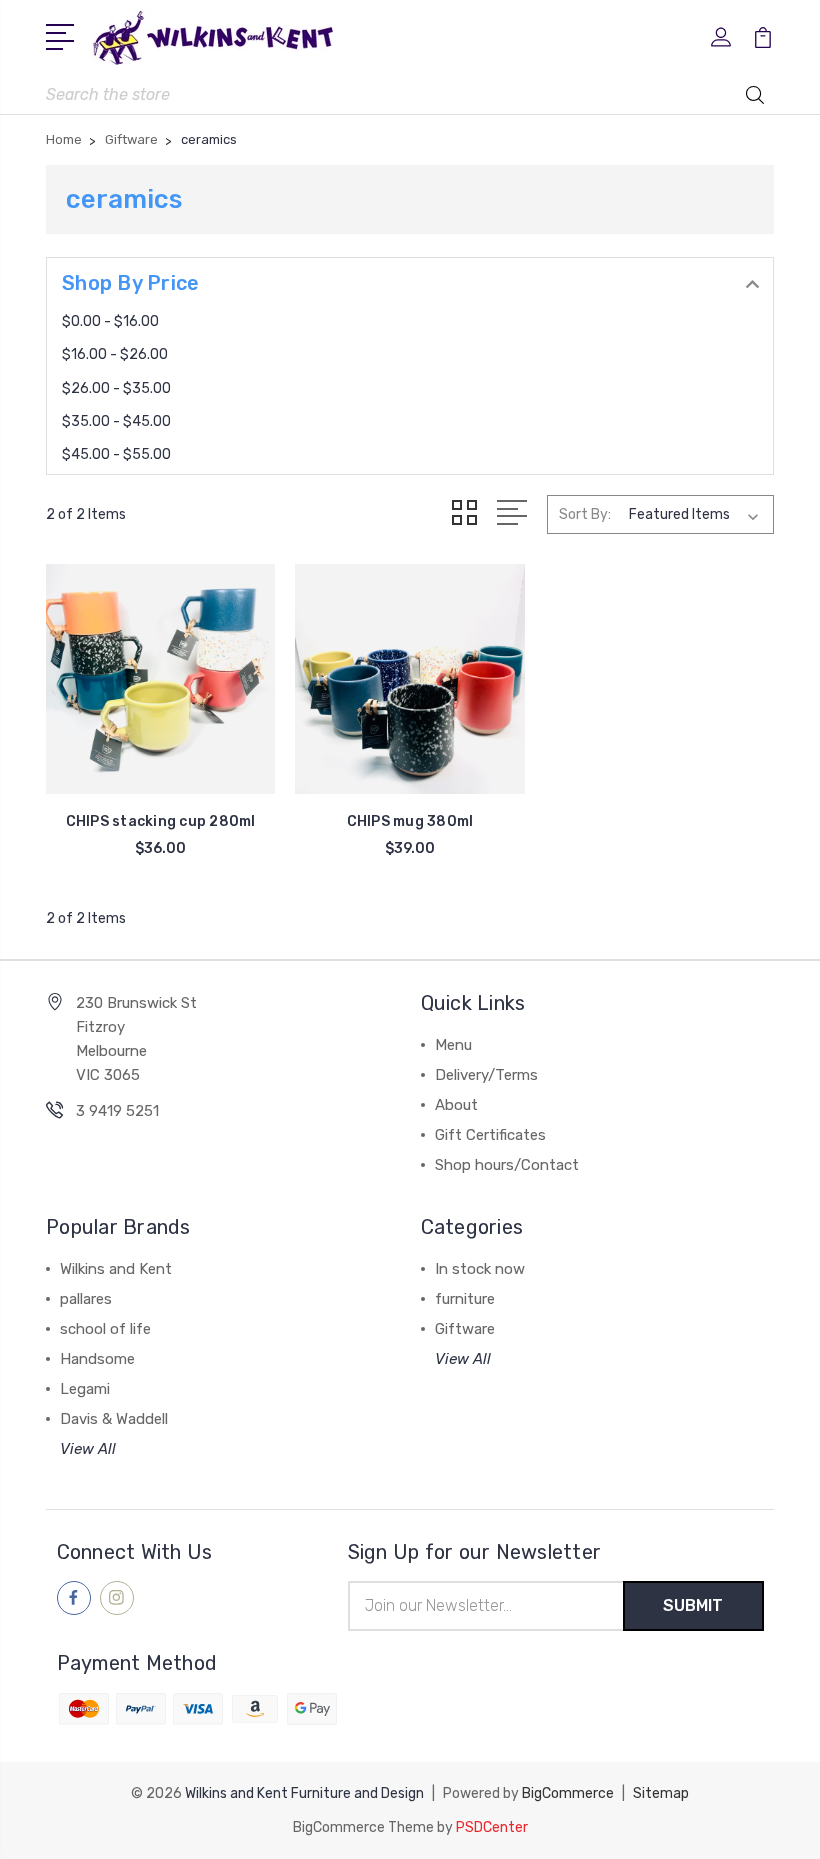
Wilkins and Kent (116, 1269)
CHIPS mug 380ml (410, 821)
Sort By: (585, 514)
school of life (105, 1329)
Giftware (465, 1329)
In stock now (480, 1269)
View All (88, 1449)
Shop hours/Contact (507, 1165)
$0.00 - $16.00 (110, 321)
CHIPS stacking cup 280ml (161, 821)
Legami (85, 1389)
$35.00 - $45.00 (116, 421)
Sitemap (661, 1793)
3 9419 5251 (117, 1111)
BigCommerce (568, 1793)
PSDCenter (492, 1827)
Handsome (97, 1359)
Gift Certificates (490, 1135)
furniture (465, 1299)
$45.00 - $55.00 (116, 454)
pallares (86, 1299)
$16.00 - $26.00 (115, 354)
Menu (453, 1045)
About (456, 1105)
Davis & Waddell (114, 1419)
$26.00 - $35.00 (116, 388)
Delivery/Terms (486, 1075)
